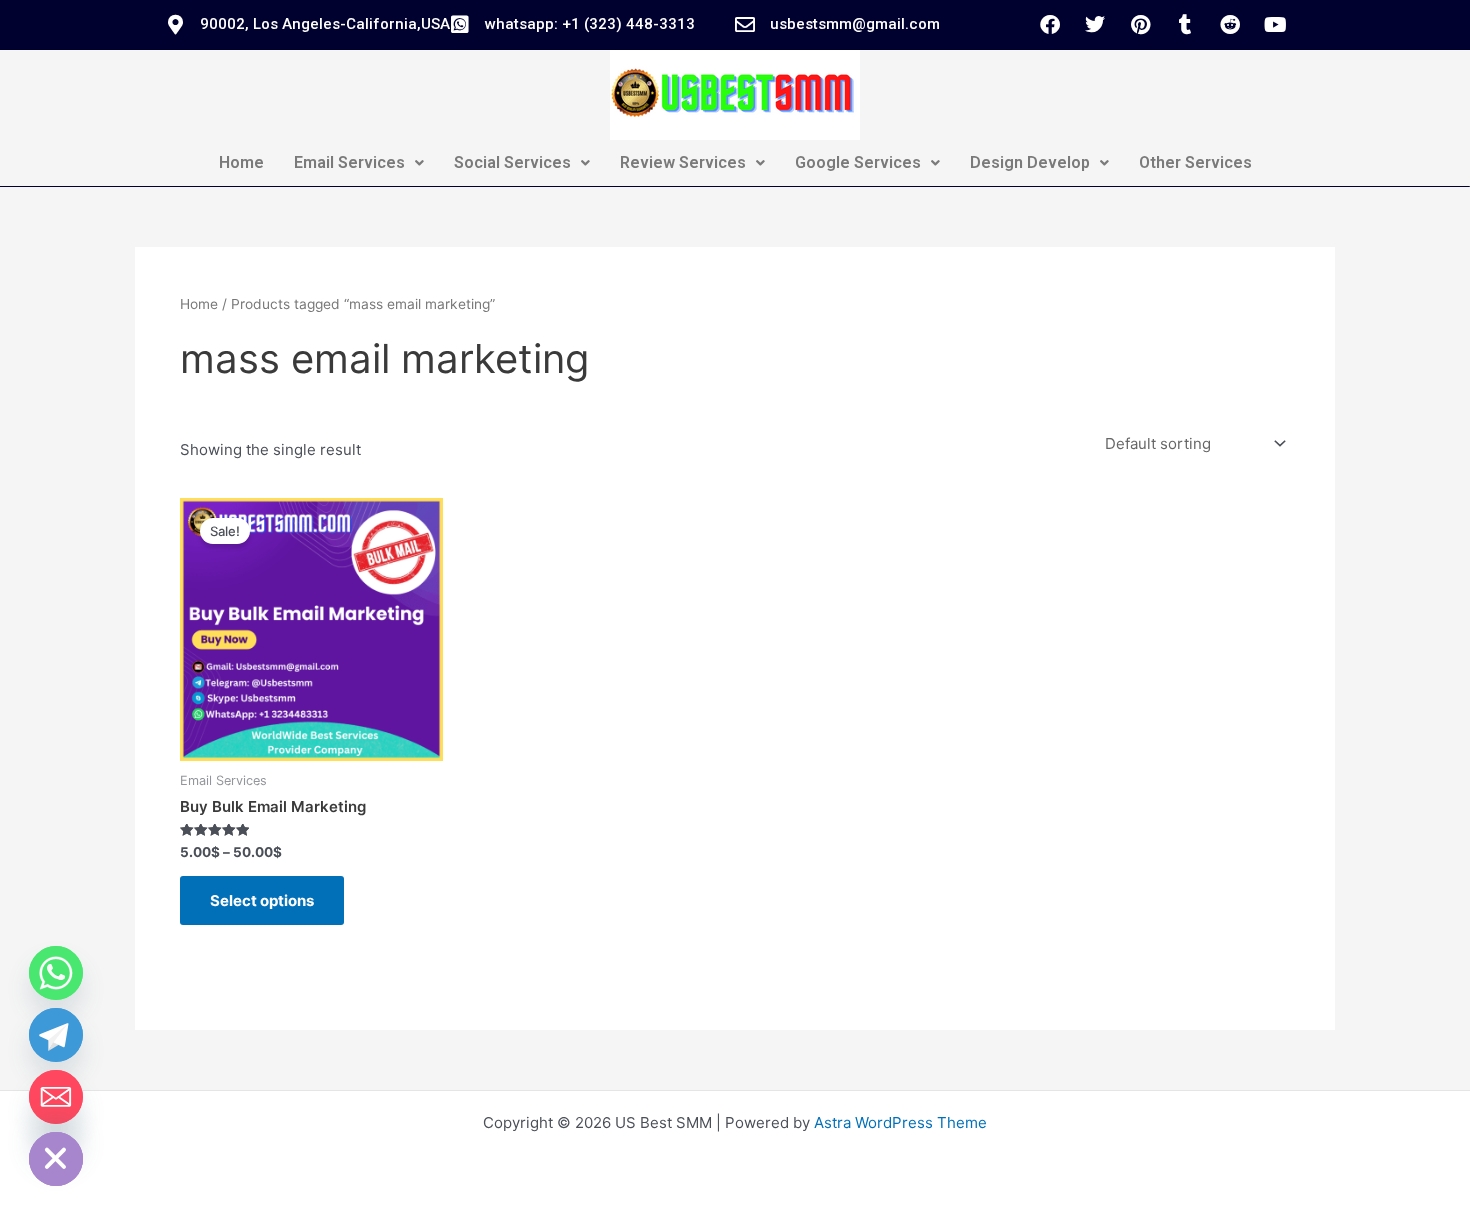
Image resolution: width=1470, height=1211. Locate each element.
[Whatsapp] (56, 973)
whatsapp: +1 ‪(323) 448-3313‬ (590, 24)
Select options (262, 900)
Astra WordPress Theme (900, 1122)
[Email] (56, 1097)
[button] (359, 163)
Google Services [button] (858, 162)
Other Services (1195, 162)
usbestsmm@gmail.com (855, 24)
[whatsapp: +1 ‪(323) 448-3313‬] (460, 25)
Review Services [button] (683, 162)
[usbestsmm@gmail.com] (745, 25)
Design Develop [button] (1030, 162)
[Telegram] (56, 1035)
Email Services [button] (349, 162)
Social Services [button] (512, 162)
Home (241, 162)
